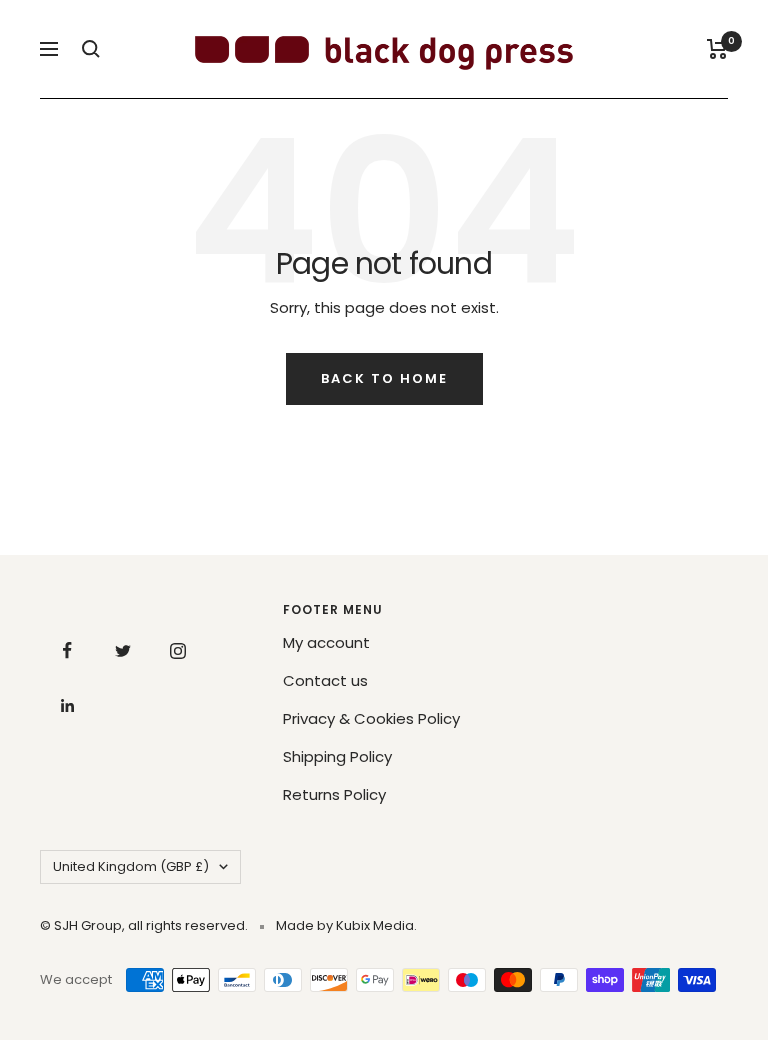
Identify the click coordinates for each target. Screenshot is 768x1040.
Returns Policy (334, 794)
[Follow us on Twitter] (122, 650)
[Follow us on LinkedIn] (67, 705)
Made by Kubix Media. (346, 925)
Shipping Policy (337, 756)
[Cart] (717, 49)
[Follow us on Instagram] (177, 650)
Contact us (325, 680)
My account (326, 642)
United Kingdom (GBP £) (131, 866)
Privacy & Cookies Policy (371, 718)
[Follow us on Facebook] (67, 650)
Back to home (384, 378)
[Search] (91, 49)
